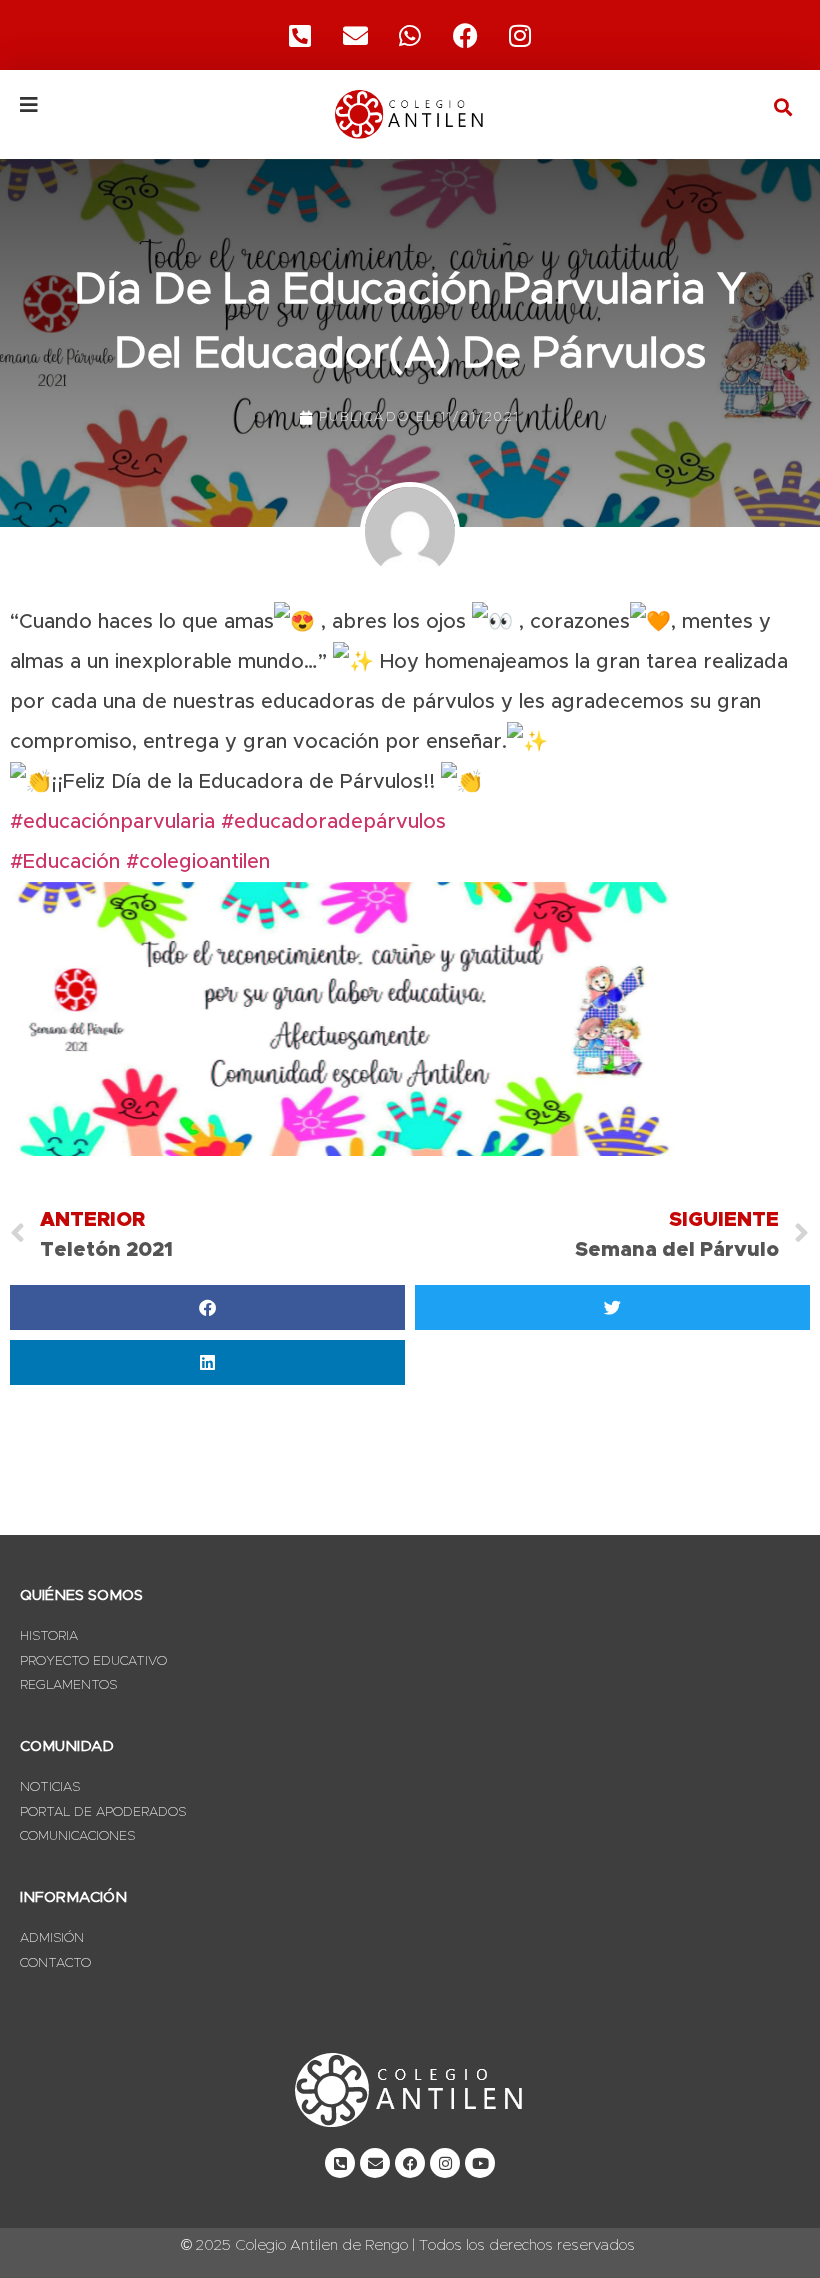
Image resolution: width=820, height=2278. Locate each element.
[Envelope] (375, 2163)
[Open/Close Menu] (150, 105)
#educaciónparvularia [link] (112, 822)
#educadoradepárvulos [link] (333, 822)
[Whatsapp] (410, 35)
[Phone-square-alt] (300, 35)
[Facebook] (465, 35)
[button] (783, 106)
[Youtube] (480, 2163)
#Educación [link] (65, 862)
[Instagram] (520, 35)
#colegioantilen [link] (198, 862)
